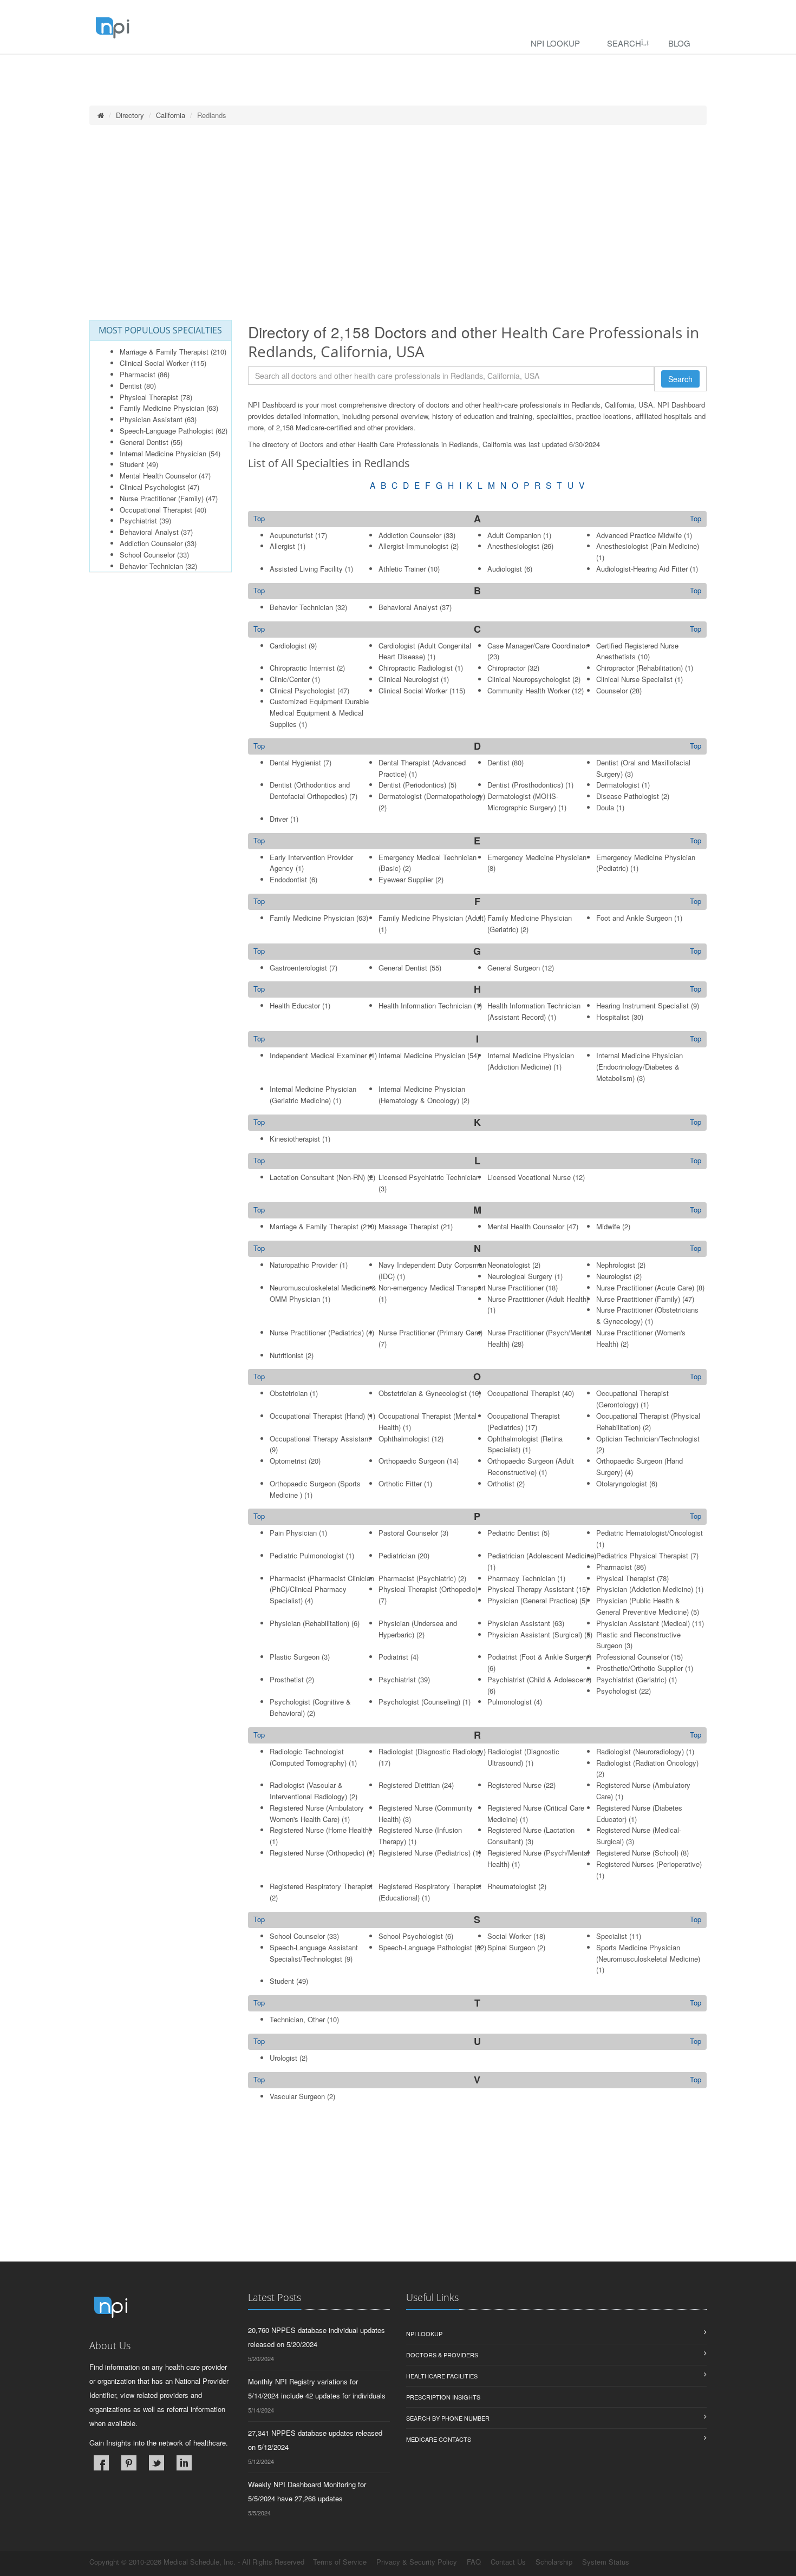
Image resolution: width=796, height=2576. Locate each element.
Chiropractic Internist (302, 668)
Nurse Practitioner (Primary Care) (430, 1332)
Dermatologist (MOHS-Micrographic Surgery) (523, 802)
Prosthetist (287, 1679)
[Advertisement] (398, 222)
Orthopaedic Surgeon (412, 1461)
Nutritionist (286, 1355)
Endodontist (288, 879)
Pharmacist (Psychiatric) (417, 1578)
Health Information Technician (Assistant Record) (534, 1011)
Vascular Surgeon (297, 2096)
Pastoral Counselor (408, 1533)
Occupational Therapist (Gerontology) (632, 1399)
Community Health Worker (529, 690)
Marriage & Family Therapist (164, 352)
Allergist (282, 546)
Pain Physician (293, 1533)
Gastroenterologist (298, 968)
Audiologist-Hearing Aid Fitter (642, 569)
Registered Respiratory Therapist (321, 1886)
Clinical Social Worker (154, 363)
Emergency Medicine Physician (537, 857)
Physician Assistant (151, 419)
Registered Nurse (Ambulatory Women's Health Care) (317, 1813)
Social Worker (509, 1936)
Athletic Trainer (402, 569)
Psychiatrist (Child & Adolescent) (539, 1679)
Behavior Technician (151, 566)
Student (132, 464)
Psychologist (616, 1691)
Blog (679, 43)
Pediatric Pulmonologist (307, 1555)
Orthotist (501, 1483)
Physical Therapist (149, 397)
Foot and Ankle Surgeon (634, 918)
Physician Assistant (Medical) (643, 1623)
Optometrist (288, 1461)
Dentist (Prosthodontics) (525, 785)
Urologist (283, 2058)
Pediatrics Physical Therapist (642, 1555)
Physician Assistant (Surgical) (535, 1634)
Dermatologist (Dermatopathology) (432, 796)
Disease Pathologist (628, 796)
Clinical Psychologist (152, 487)
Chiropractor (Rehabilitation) (640, 668)
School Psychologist (411, 1936)
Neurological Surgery (520, 1276)
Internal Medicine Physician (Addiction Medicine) (531, 1061)
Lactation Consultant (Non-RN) (317, 1177)
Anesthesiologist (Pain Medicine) (648, 546)
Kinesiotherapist (295, 1139)
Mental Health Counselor (158, 476)
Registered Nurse (514, 1785)
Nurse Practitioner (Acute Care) (645, 1287)
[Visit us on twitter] (156, 2463)
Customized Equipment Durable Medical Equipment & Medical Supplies (319, 713)
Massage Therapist (409, 1226)
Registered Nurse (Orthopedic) (317, 1853)
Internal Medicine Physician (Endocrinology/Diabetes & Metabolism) (640, 1067)
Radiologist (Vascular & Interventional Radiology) (308, 1791)
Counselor (612, 690)
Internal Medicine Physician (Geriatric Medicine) (313, 1094)
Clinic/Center (290, 679)
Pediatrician (397, 1555)
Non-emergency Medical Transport (432, 1287)
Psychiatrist (138, 520)
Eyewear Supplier (406, 879)
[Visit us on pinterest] (129, 2463)
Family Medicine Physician (162, 408)
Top (696, 519)
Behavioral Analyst (149, 532)
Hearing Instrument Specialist (642, 1005)
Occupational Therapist (156, 510)
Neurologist (614, 1276)
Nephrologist (616, 1265)
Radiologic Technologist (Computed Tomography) (308, 1757)
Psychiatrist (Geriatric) (631, 1679)
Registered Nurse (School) (637, 1853)
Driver (279, 819)
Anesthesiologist (513, 546)
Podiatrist (393, 1657)
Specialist (612, 1936)
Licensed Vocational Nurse (529, 1177)
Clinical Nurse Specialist (634, 679)
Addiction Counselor (151, 543)
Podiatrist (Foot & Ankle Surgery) (539, 1657)
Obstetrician (289, 1393)
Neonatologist (509, 1265)
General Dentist (144, 442)
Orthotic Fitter (400, 1483)
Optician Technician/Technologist (648, 1438)
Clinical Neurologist (409, 679)
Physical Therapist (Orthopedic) (428, 1589)
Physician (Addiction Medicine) (645, 1589)
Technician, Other (297, 2019)
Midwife (608, 1226)
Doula (605, 807)
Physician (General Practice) (532, 1600)
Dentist (131, 386)
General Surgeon (514, 968)
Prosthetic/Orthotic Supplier (640, 1668)
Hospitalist (613, 1017)
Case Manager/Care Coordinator (537, 645)
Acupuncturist (291, 535)
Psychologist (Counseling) (419, 1702)
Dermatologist (618, 785)
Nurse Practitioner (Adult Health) (538, 1299)
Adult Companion (514, 535)
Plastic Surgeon (295, 1657)
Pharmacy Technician (521, 1578)
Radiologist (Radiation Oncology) (647, 1763)
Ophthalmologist (404, 1438)
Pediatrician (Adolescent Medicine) (542, 1555)
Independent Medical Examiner (318, 1055)
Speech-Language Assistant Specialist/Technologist (314, 1953)
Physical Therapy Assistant (531, 1589)
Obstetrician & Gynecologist (423, 1393)
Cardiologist (288, 645)
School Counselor (147, 555)
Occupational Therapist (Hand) (317, 1416)
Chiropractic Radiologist (416, 668)
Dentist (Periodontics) (412, 785)
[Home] (101, 115)
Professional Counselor (632, 1657)
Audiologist (505, 569)
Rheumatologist (512, 1886)
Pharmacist (138, 374)
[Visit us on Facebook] (101, 2463)
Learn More (233, 68)
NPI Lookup (555, 43)
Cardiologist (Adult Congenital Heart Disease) (425, 651)
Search (624, 43)
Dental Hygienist (295, 762)
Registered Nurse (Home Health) (320, 1830)
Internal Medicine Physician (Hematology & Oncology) (422, 1094)
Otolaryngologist (622, 1483)
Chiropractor (506, 668)
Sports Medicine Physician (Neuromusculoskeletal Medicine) (648, 1953)
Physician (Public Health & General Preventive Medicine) (642, 1606)
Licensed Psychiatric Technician (429, 1177)
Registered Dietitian (409, 1785)
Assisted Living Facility (306, 569)
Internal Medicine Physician (163, 453)
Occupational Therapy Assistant (320, 1438)
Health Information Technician (425, 1005)
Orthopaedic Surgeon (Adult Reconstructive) (531, 1466)
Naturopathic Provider (304, 1265)
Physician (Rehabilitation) (309, 1623)
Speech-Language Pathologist (167, 431)
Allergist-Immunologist (413, 546)
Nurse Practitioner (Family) (162, 498)
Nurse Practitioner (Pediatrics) (317, 1332)
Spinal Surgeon (511, 1947)
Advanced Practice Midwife (639, 535)
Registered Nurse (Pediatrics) (425, 1853)
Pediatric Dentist (513, 1533)
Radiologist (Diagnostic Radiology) (432, 1751)
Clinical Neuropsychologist (529, 679)
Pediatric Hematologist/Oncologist (650, 1533)
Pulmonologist (510, 1702)
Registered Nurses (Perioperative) (649, 1864)
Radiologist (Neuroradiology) (640, 1751)
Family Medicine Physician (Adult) (432, 918)
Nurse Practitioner (516, 1287)
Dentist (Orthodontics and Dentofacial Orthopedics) (310, 790)
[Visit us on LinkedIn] (184, 2463)
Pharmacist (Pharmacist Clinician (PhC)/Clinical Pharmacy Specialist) (322, 1589)
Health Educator (295, 1005)
